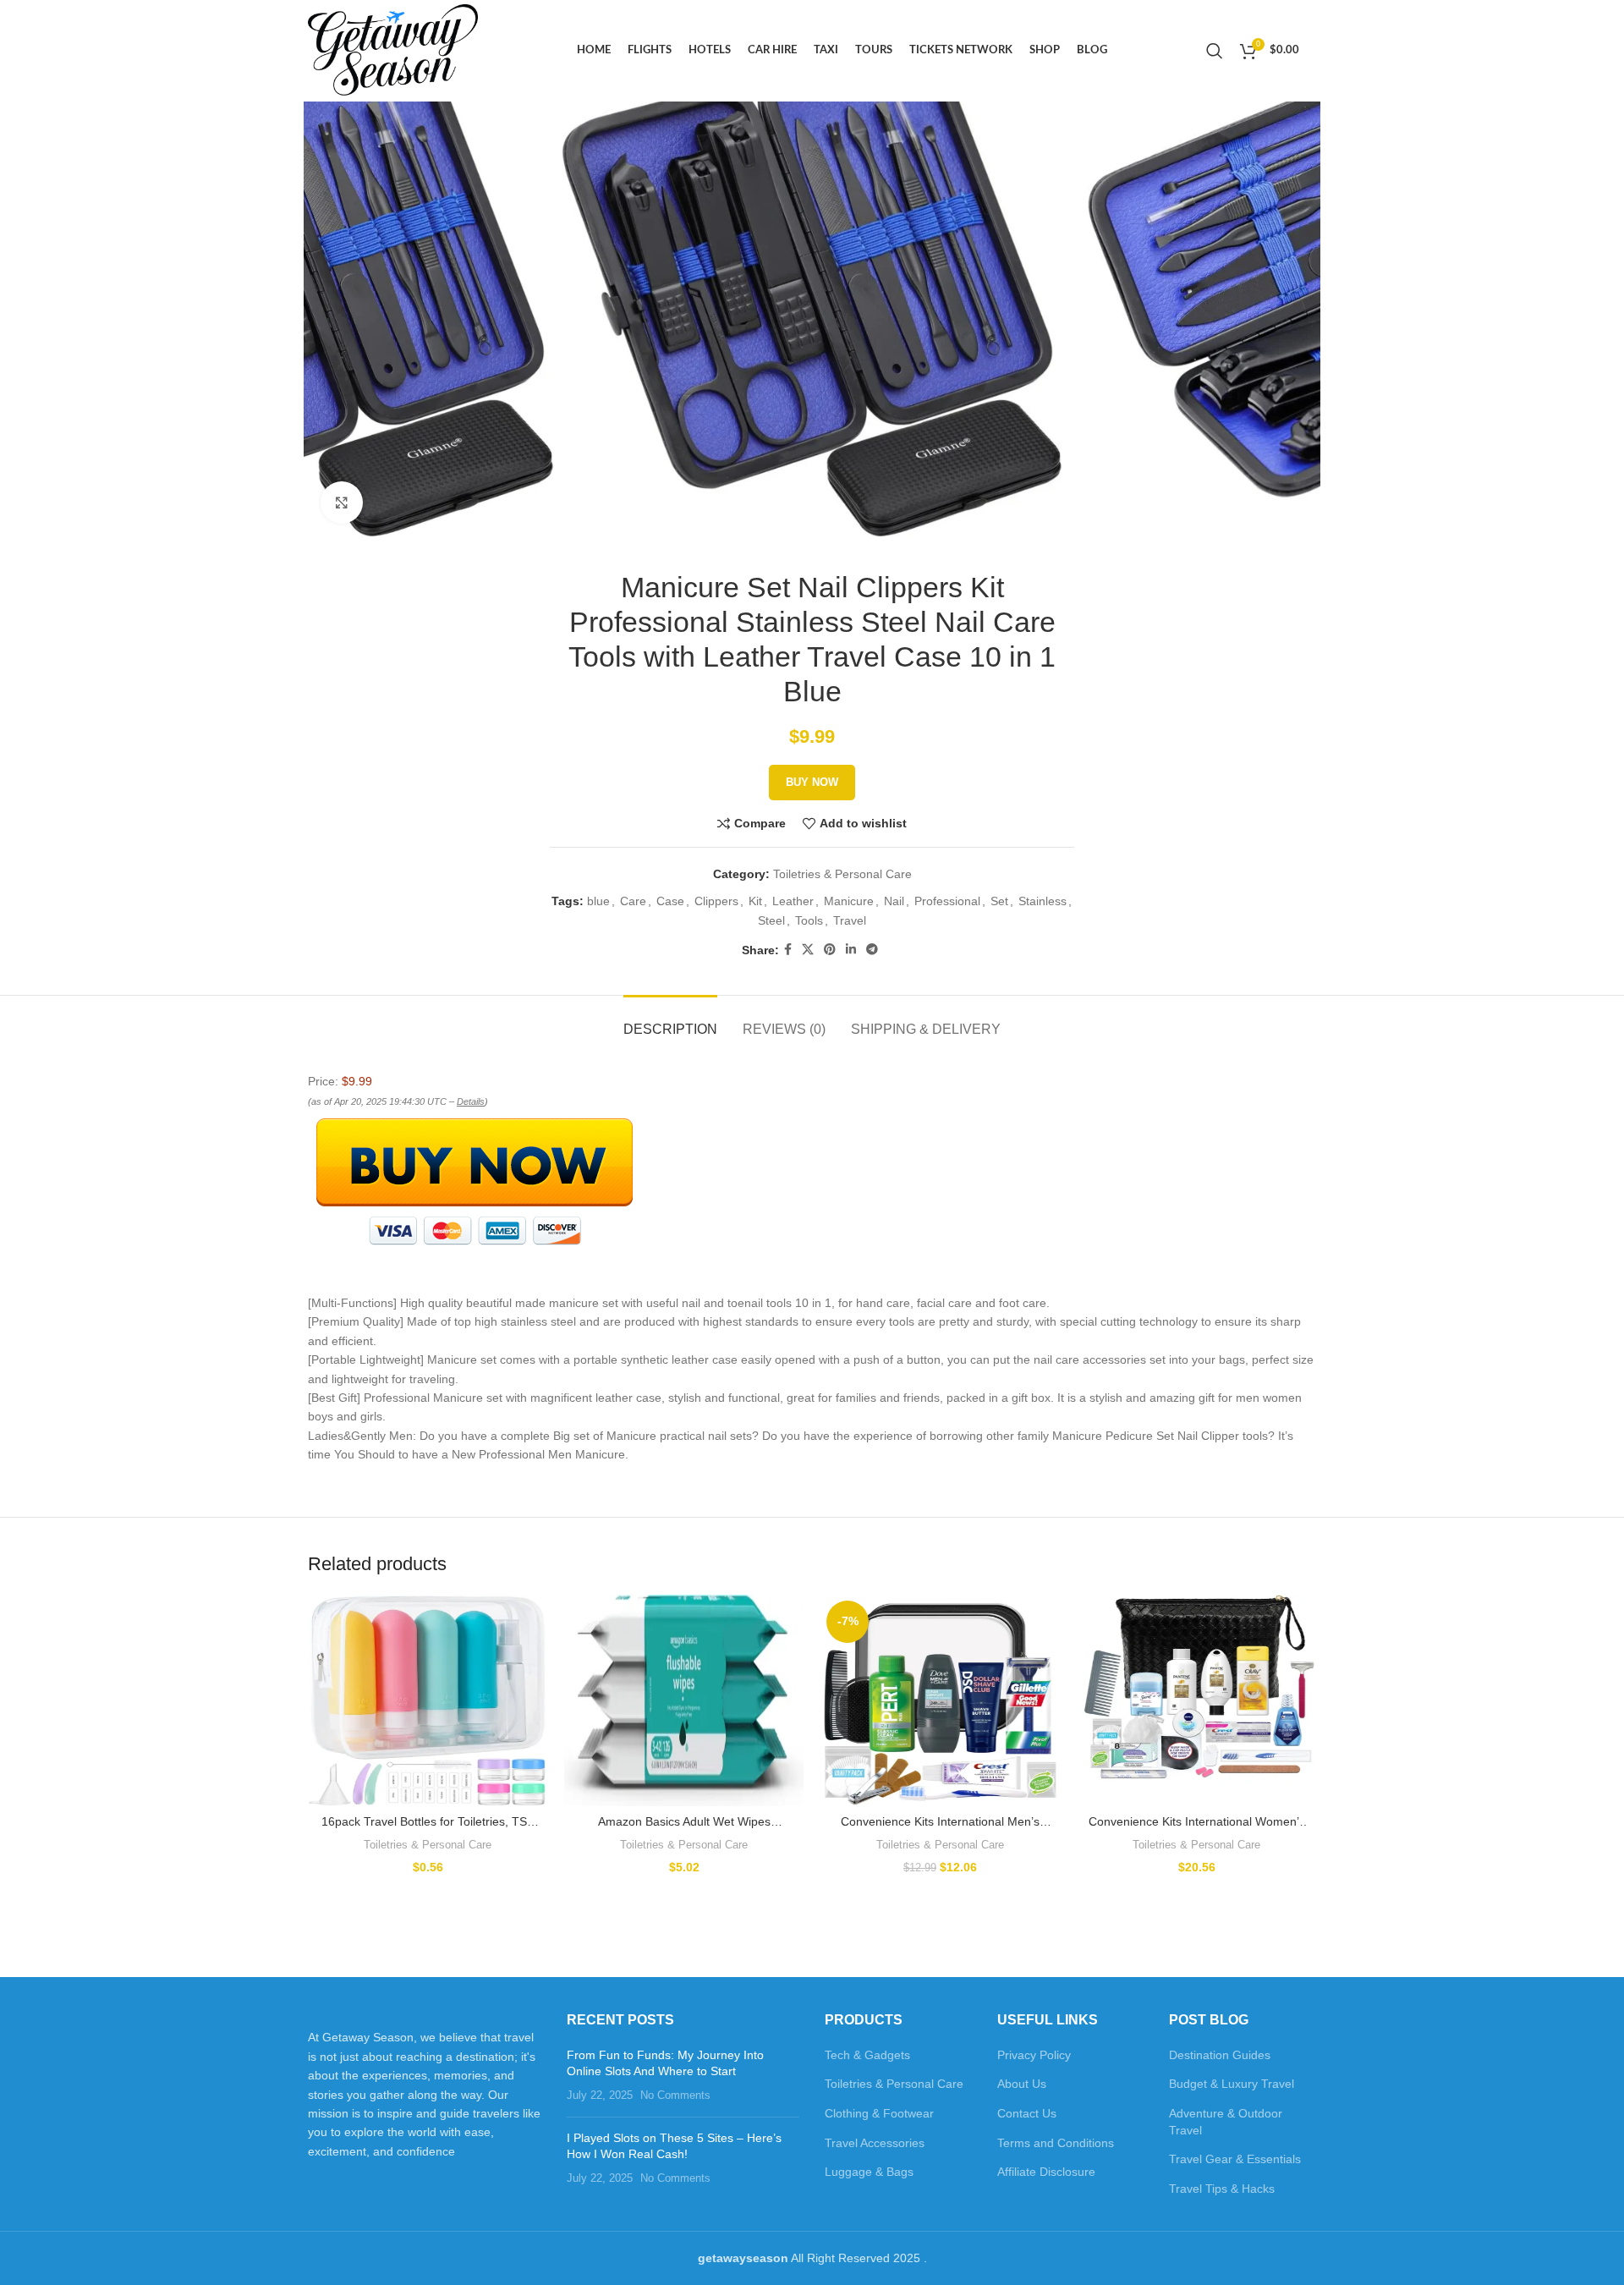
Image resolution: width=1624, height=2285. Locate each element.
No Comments (675, 2095)
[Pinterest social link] (830, 950)
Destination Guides (1220, 2055)
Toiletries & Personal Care (842, 874)
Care (633, 901)
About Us (1022, 2084)
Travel (850, 920)
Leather (793, 901)
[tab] (670, 1021)
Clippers (716, 901)
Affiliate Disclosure (1046, 2172)
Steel (771, 920)
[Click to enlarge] (342, 503)
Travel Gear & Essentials (1235, 2159)
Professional (947, 901)
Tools (809, 920)
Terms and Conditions (1056, 2143)
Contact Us (1027, 2113)
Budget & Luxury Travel (1232, 2084)
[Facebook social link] (788, 950)
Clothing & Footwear (879, 2113)
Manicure (849, 901)
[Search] (1215, 51)
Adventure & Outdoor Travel (1226, 2122)
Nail (894, 901)
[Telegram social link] (872, 950)
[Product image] (428, 1700)
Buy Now (812, 782)
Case (670, 901)
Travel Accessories (875, 2143)
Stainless (1042, 901)
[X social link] (808, 950)
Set (999, 901)
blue (598, 901)
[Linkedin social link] (851, 950)
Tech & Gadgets (867, 2055)
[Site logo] (393, 50)
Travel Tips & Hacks (1222, 2189)
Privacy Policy (1034, 2055)
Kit (755, 901)
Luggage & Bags (869, 2172)
